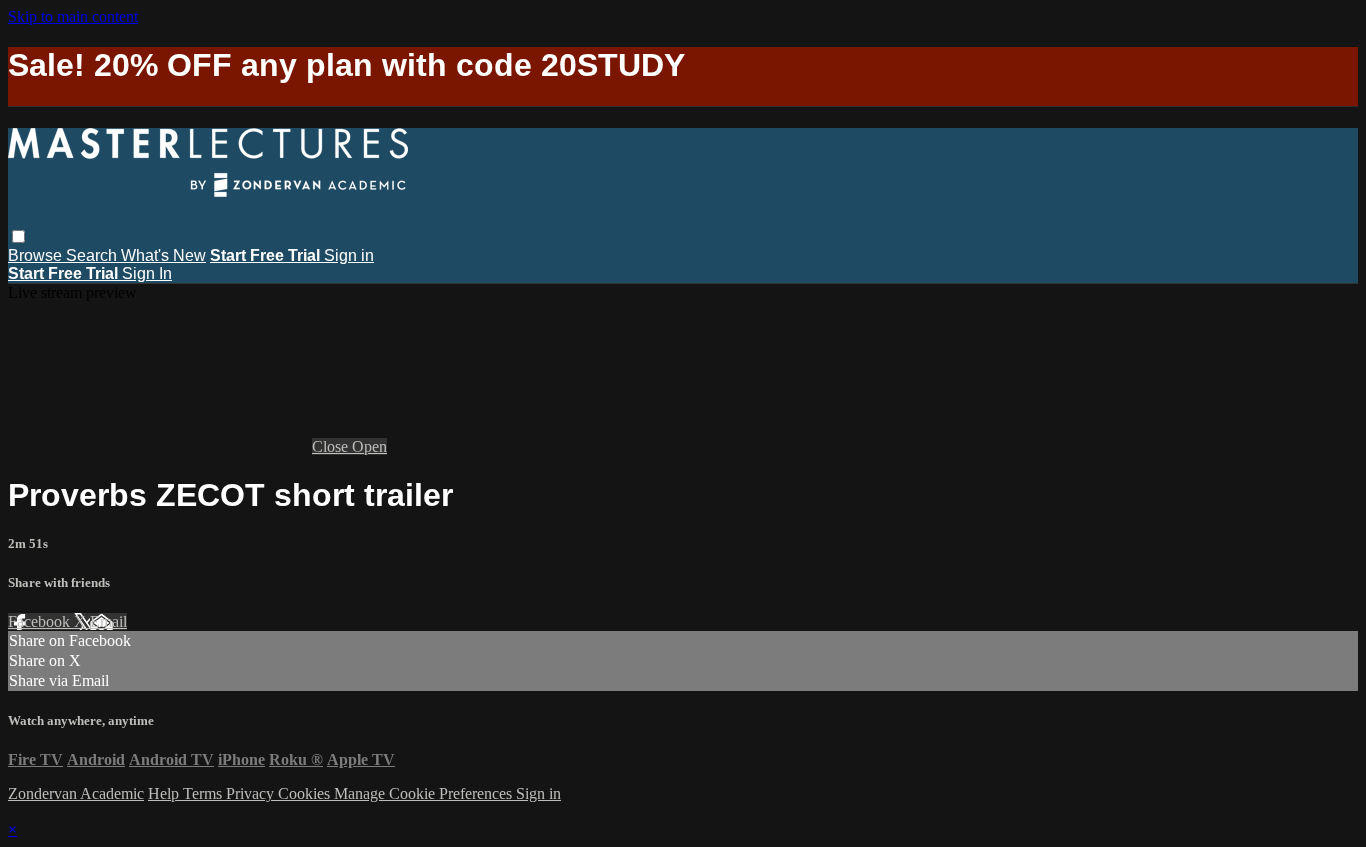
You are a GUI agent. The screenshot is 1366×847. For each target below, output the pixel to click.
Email (108, 621)
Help (165, 793)
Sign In (147, 273)
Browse (37, 255)
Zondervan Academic (76, 793)
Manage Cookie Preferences (425, 793)
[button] (18, 236)
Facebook (41, 621)
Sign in (349, 255)
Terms (204, 793)
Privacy (252, 793)
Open (369, 446)
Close (332, 446)
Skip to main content (73, 16)
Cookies (306, 793)
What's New (163, 255)
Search (93, 255)
